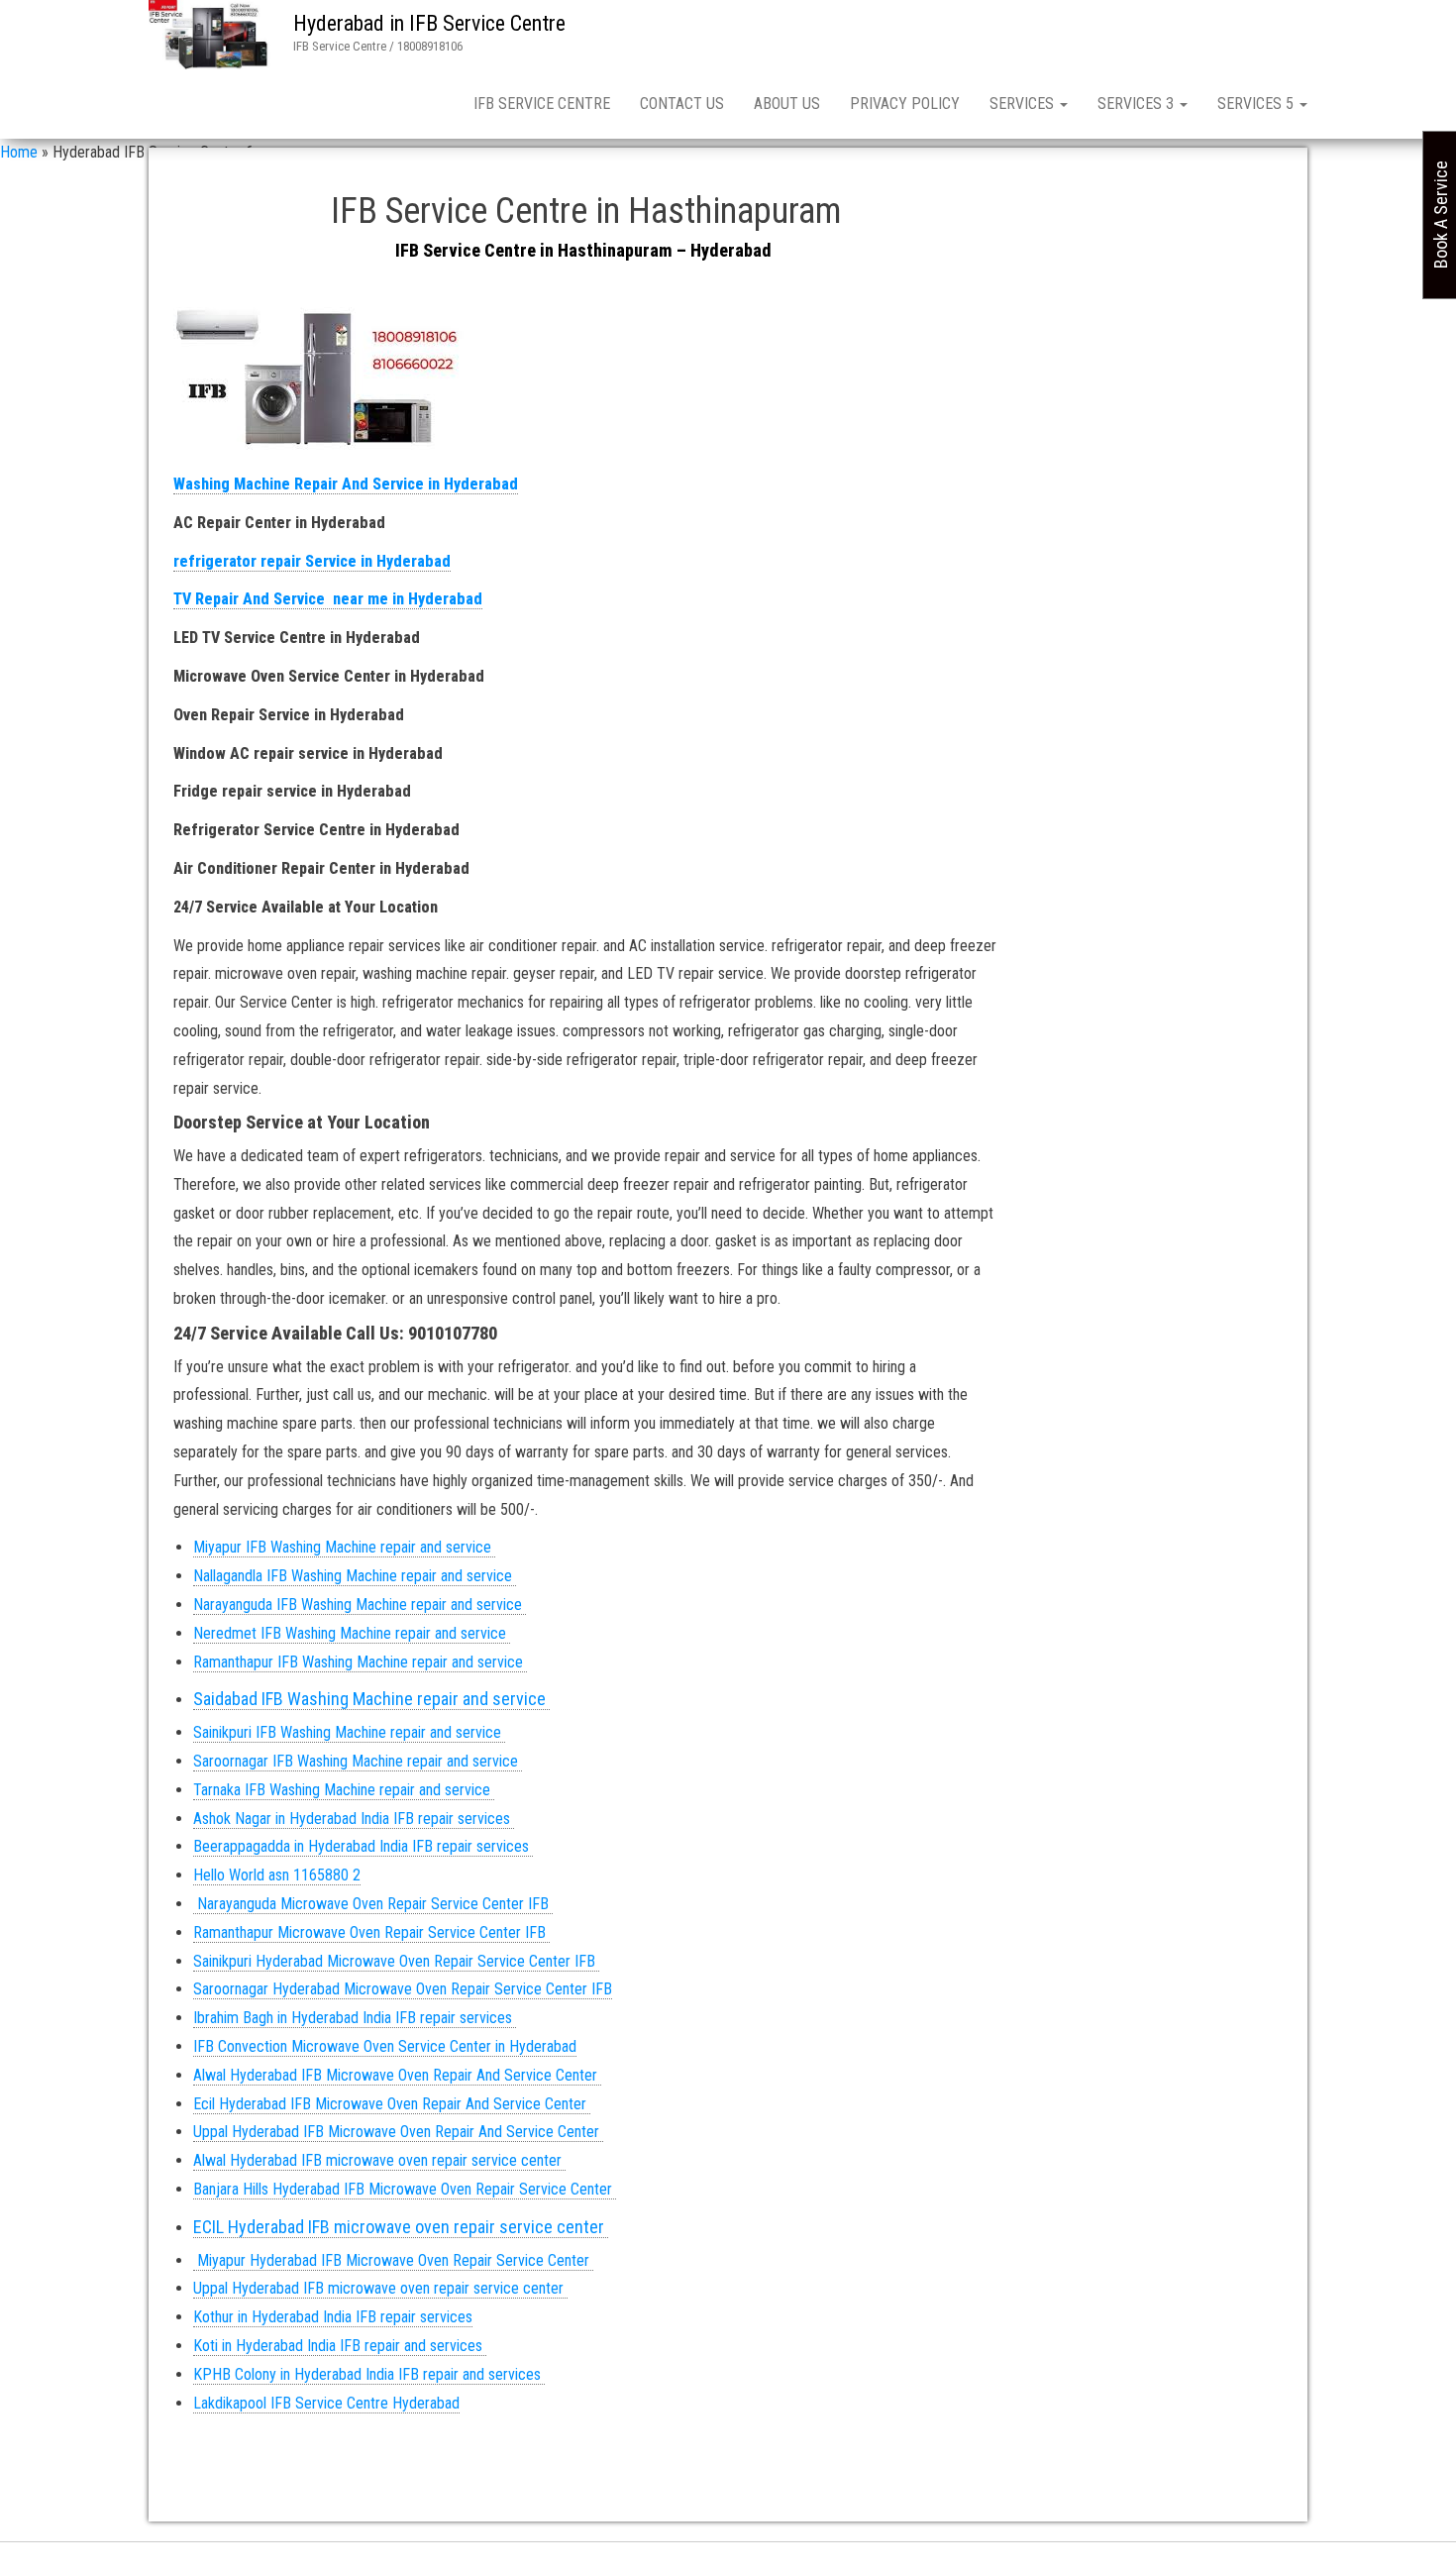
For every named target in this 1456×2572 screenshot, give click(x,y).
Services (1024, 104)
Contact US (682, 104)
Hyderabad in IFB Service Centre (429, 23)
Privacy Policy (905, 104)
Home (19, 152)
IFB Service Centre (542, 104)
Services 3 (1138, 104)
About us (787, 104)
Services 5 (1257, 104)
